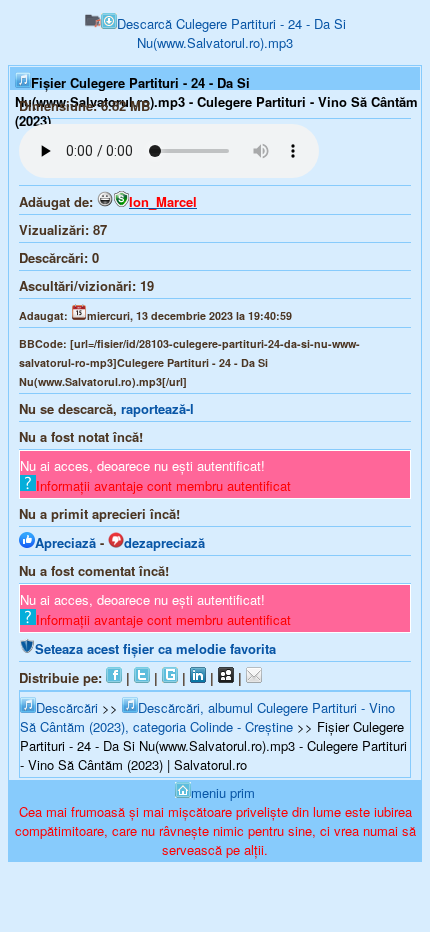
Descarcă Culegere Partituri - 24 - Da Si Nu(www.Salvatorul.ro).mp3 (231, 33)
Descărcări (67, 707)
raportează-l (157, 408)
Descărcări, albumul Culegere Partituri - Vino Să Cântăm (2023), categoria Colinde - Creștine (207, 717)
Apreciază (65, 542)
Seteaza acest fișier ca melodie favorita (155, 648)
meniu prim (223, 792)
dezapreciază (164, 542)
